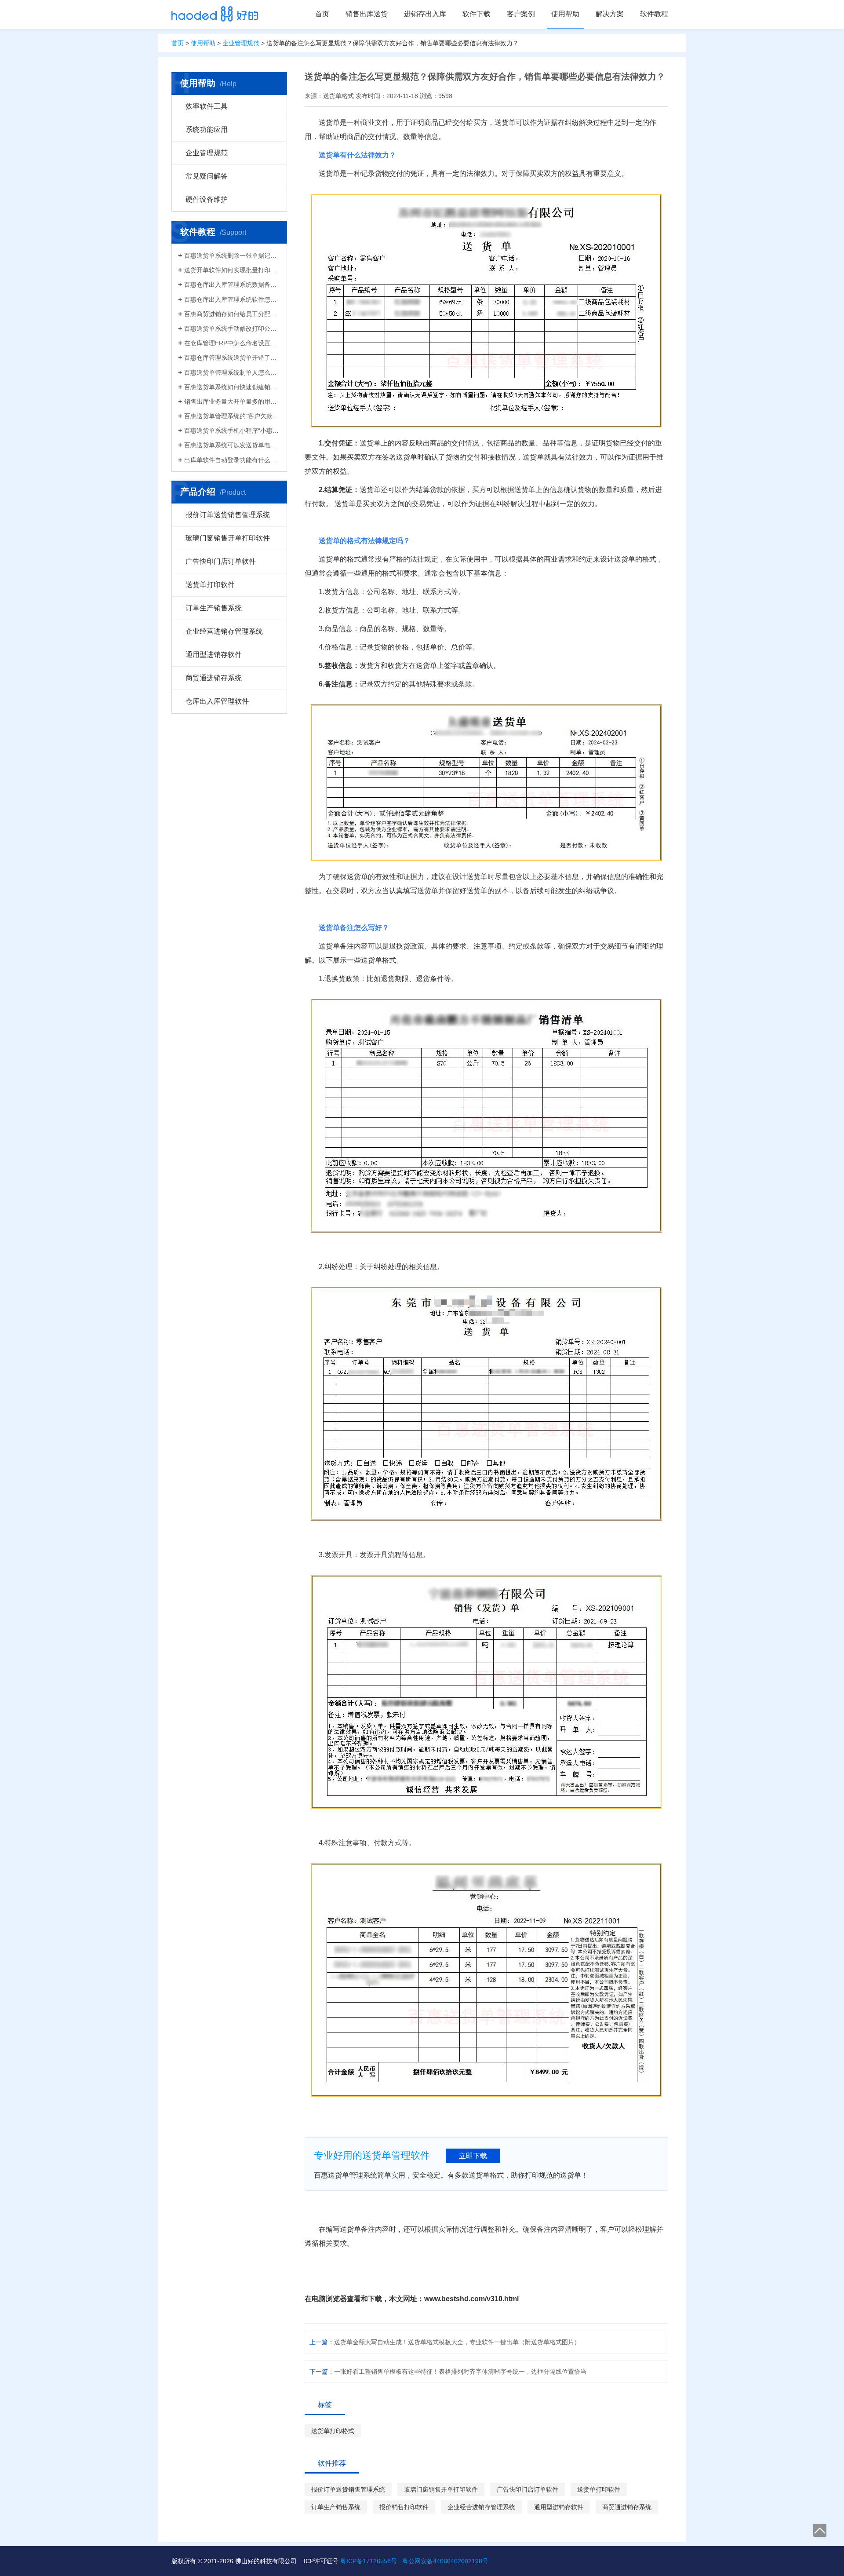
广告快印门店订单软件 (221, 561)
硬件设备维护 (207, 199)
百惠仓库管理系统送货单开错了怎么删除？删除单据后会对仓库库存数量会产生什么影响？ (232, 358)
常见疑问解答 (207, 176)
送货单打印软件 (210, 585)
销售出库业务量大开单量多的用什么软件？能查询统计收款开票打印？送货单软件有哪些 (232, 401)
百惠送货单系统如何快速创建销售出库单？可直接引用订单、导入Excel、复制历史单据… (232, 387)
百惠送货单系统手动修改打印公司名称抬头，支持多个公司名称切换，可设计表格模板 (232, 328)
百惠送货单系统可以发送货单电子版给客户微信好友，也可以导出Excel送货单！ (232, 445)
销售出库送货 (367, 14)
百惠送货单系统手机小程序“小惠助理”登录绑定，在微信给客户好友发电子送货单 (232, 431)
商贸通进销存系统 (214, 678)
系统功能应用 (207, 130)
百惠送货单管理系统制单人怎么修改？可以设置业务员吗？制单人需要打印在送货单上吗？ (232, 372)
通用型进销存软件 (214, 655)
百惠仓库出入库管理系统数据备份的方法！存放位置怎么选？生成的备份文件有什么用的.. (232, 285)
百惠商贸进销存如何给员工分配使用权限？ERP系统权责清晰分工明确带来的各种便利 (232, 314)
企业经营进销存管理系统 (224, 631)
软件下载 (477, 14)
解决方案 (610, 14)
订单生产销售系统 (214, 608)
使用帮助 (565, 14)
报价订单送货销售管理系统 (228, 515)
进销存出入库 (425, 14)
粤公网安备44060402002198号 (445, 2561)
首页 (322, 14)
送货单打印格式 (333, 2431)
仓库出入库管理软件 (217, 701)
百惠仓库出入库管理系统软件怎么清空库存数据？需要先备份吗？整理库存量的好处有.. (232, 299)
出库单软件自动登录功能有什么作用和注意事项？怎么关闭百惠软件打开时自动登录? (232, 460)
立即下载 (473, 2156)
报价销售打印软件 (404, 2507)
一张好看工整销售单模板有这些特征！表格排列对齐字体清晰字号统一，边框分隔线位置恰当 (460, 2372)
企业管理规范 (241, 43)
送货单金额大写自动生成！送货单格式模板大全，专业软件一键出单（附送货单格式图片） (457, 2342)
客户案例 (521, 14)
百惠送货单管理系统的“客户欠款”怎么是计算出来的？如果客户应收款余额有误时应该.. (232, 416)
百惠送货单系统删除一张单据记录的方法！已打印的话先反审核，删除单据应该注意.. (232, 255)
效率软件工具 (207, 106)
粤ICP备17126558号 (369, 2561)
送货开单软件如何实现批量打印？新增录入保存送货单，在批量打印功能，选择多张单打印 (232, 270)
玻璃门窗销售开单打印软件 (228, 538)
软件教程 (654, 14)
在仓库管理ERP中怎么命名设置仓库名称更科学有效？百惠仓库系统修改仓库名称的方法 (232, 343)
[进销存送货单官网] (215, 14)
